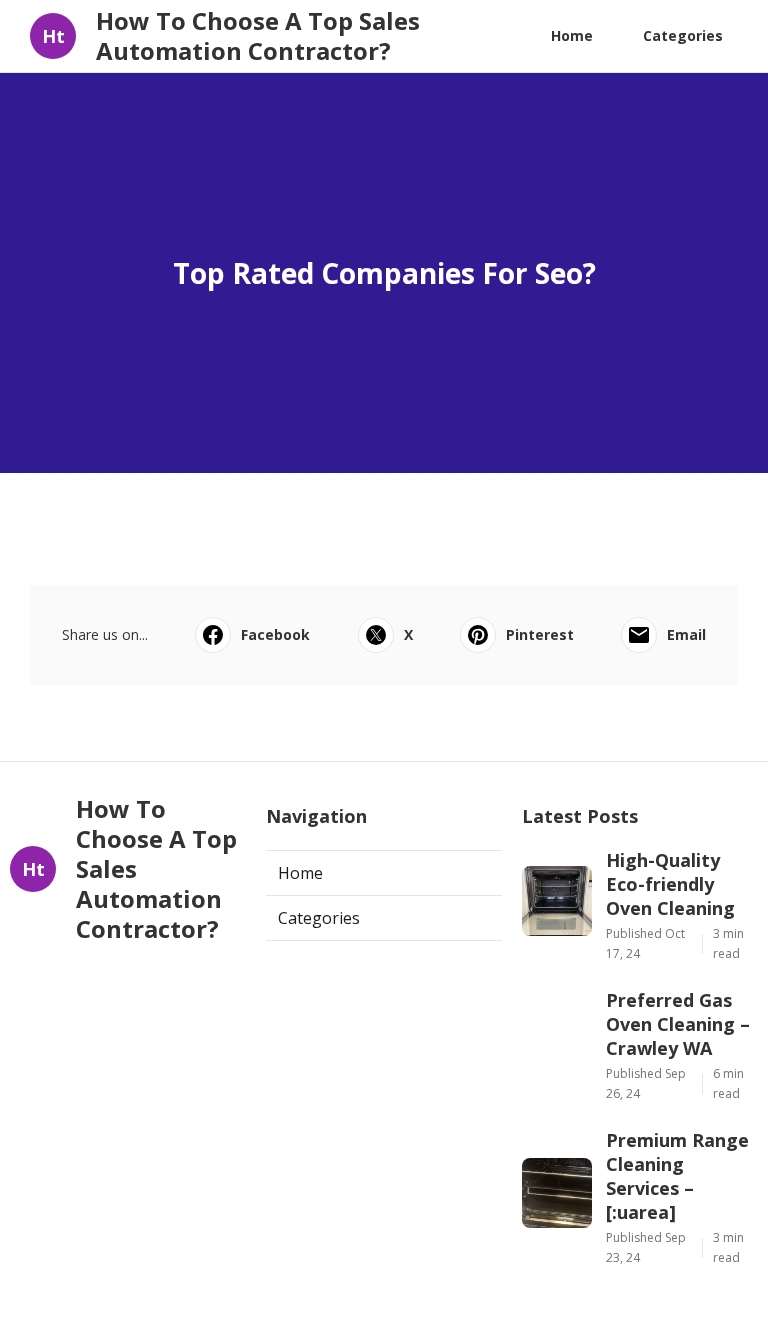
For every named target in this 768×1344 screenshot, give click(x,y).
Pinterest (540, 634)
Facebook (275, 634)
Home (572, 35)
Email (686, 634)
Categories (683, 35)
